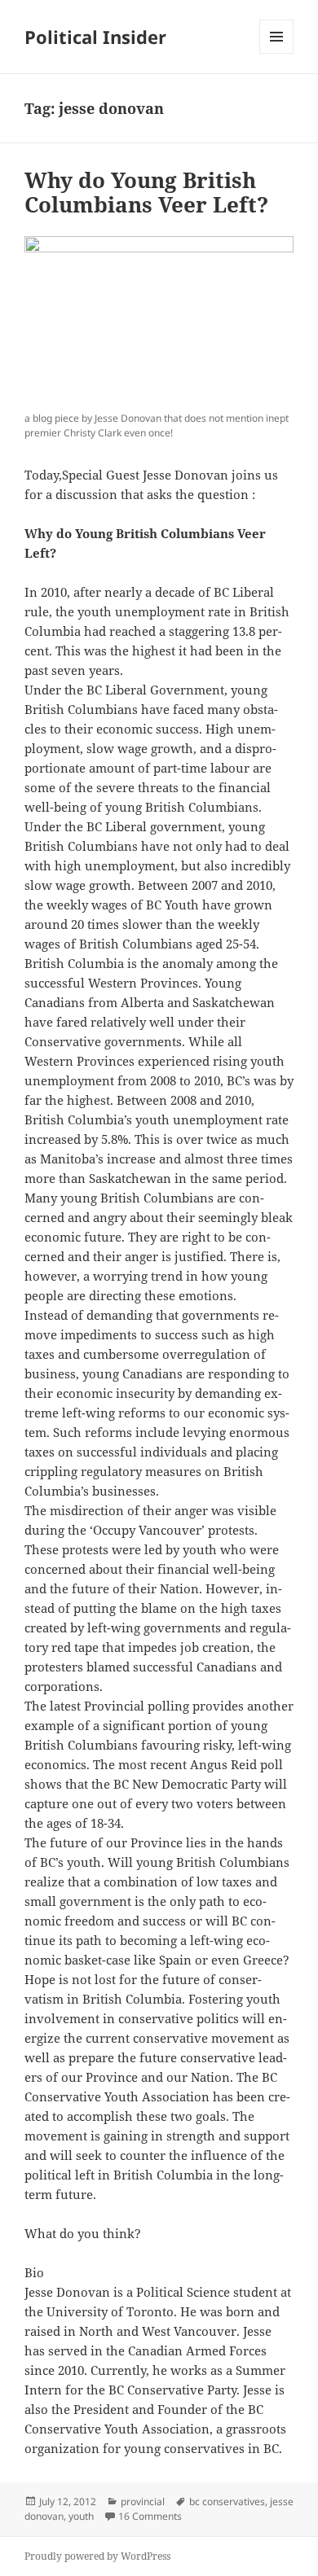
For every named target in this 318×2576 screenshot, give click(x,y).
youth (81, 2516)
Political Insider (95, 37)
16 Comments (150, 2516)
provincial (143, 2502)
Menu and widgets (277, 53)
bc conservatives (227, 2502)
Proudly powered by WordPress (97, 2556)
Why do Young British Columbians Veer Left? (146, 192)
